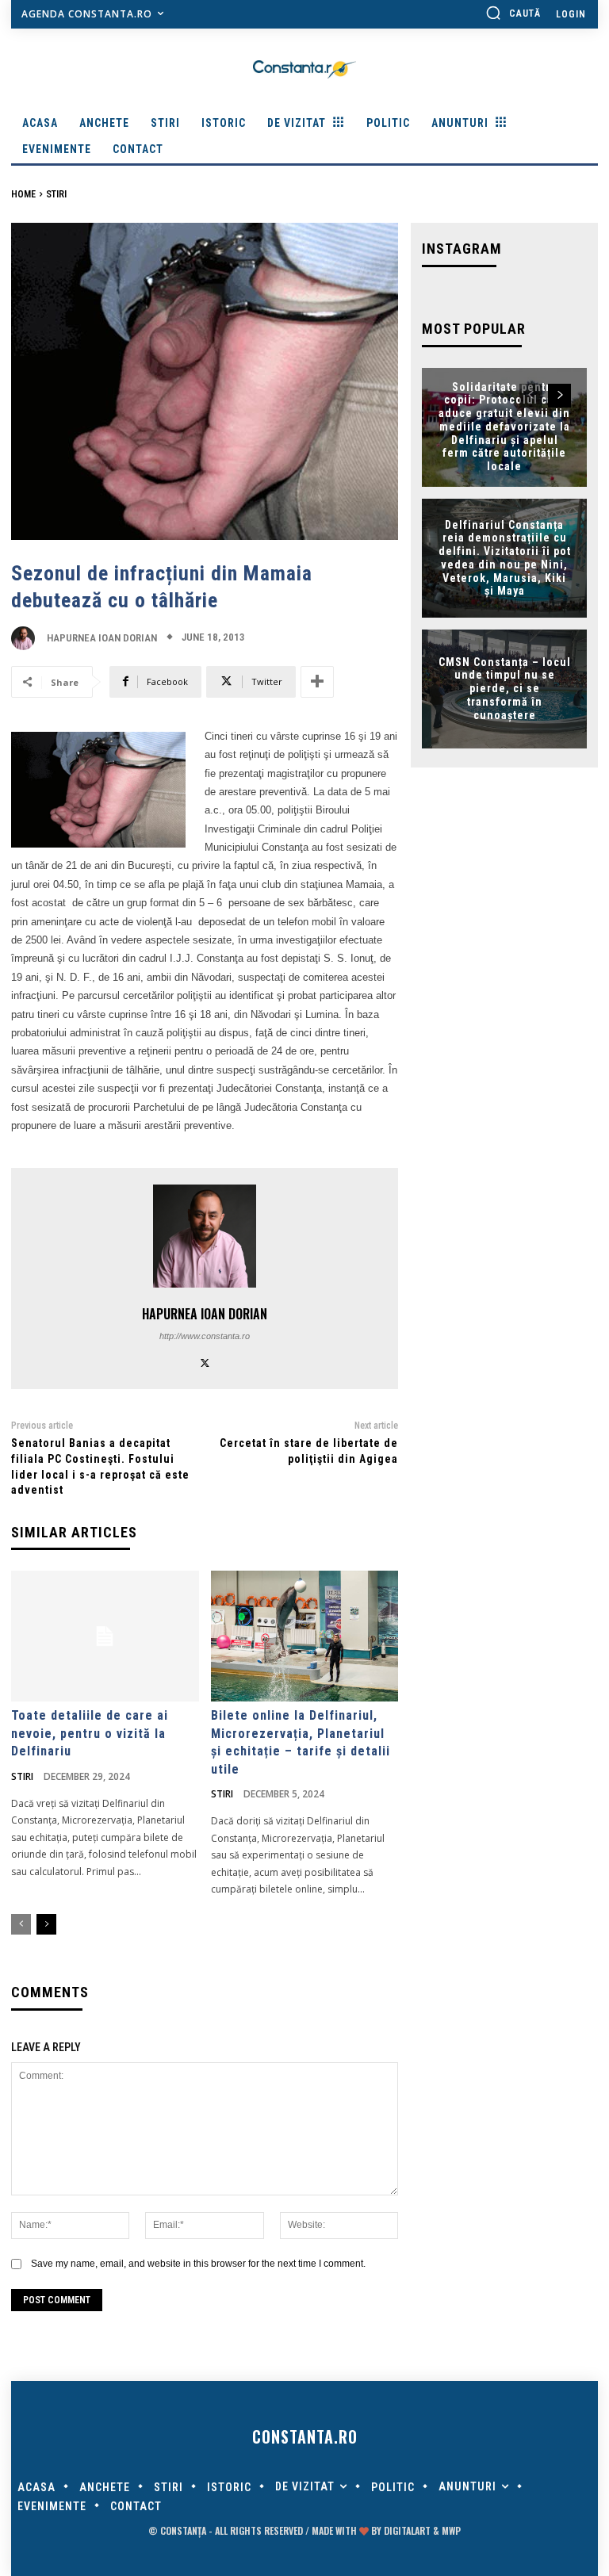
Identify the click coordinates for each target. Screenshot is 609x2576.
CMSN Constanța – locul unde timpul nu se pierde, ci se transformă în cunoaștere (505, 689)
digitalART (407, 2530)
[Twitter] (205, 1361)
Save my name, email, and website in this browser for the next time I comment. (198, 2264)
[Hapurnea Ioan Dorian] (27, 638)
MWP (451, 2530)
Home (23, 194)
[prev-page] (21, 1924)
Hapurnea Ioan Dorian (102, 638)
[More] (317, 682)
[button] (513, 13)
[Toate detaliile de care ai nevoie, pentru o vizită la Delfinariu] (105, 1636)
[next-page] (46, 1924)
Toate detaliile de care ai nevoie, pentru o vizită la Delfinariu (90, 1733)
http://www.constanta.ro (205, 1336)
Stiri (56, 194)
